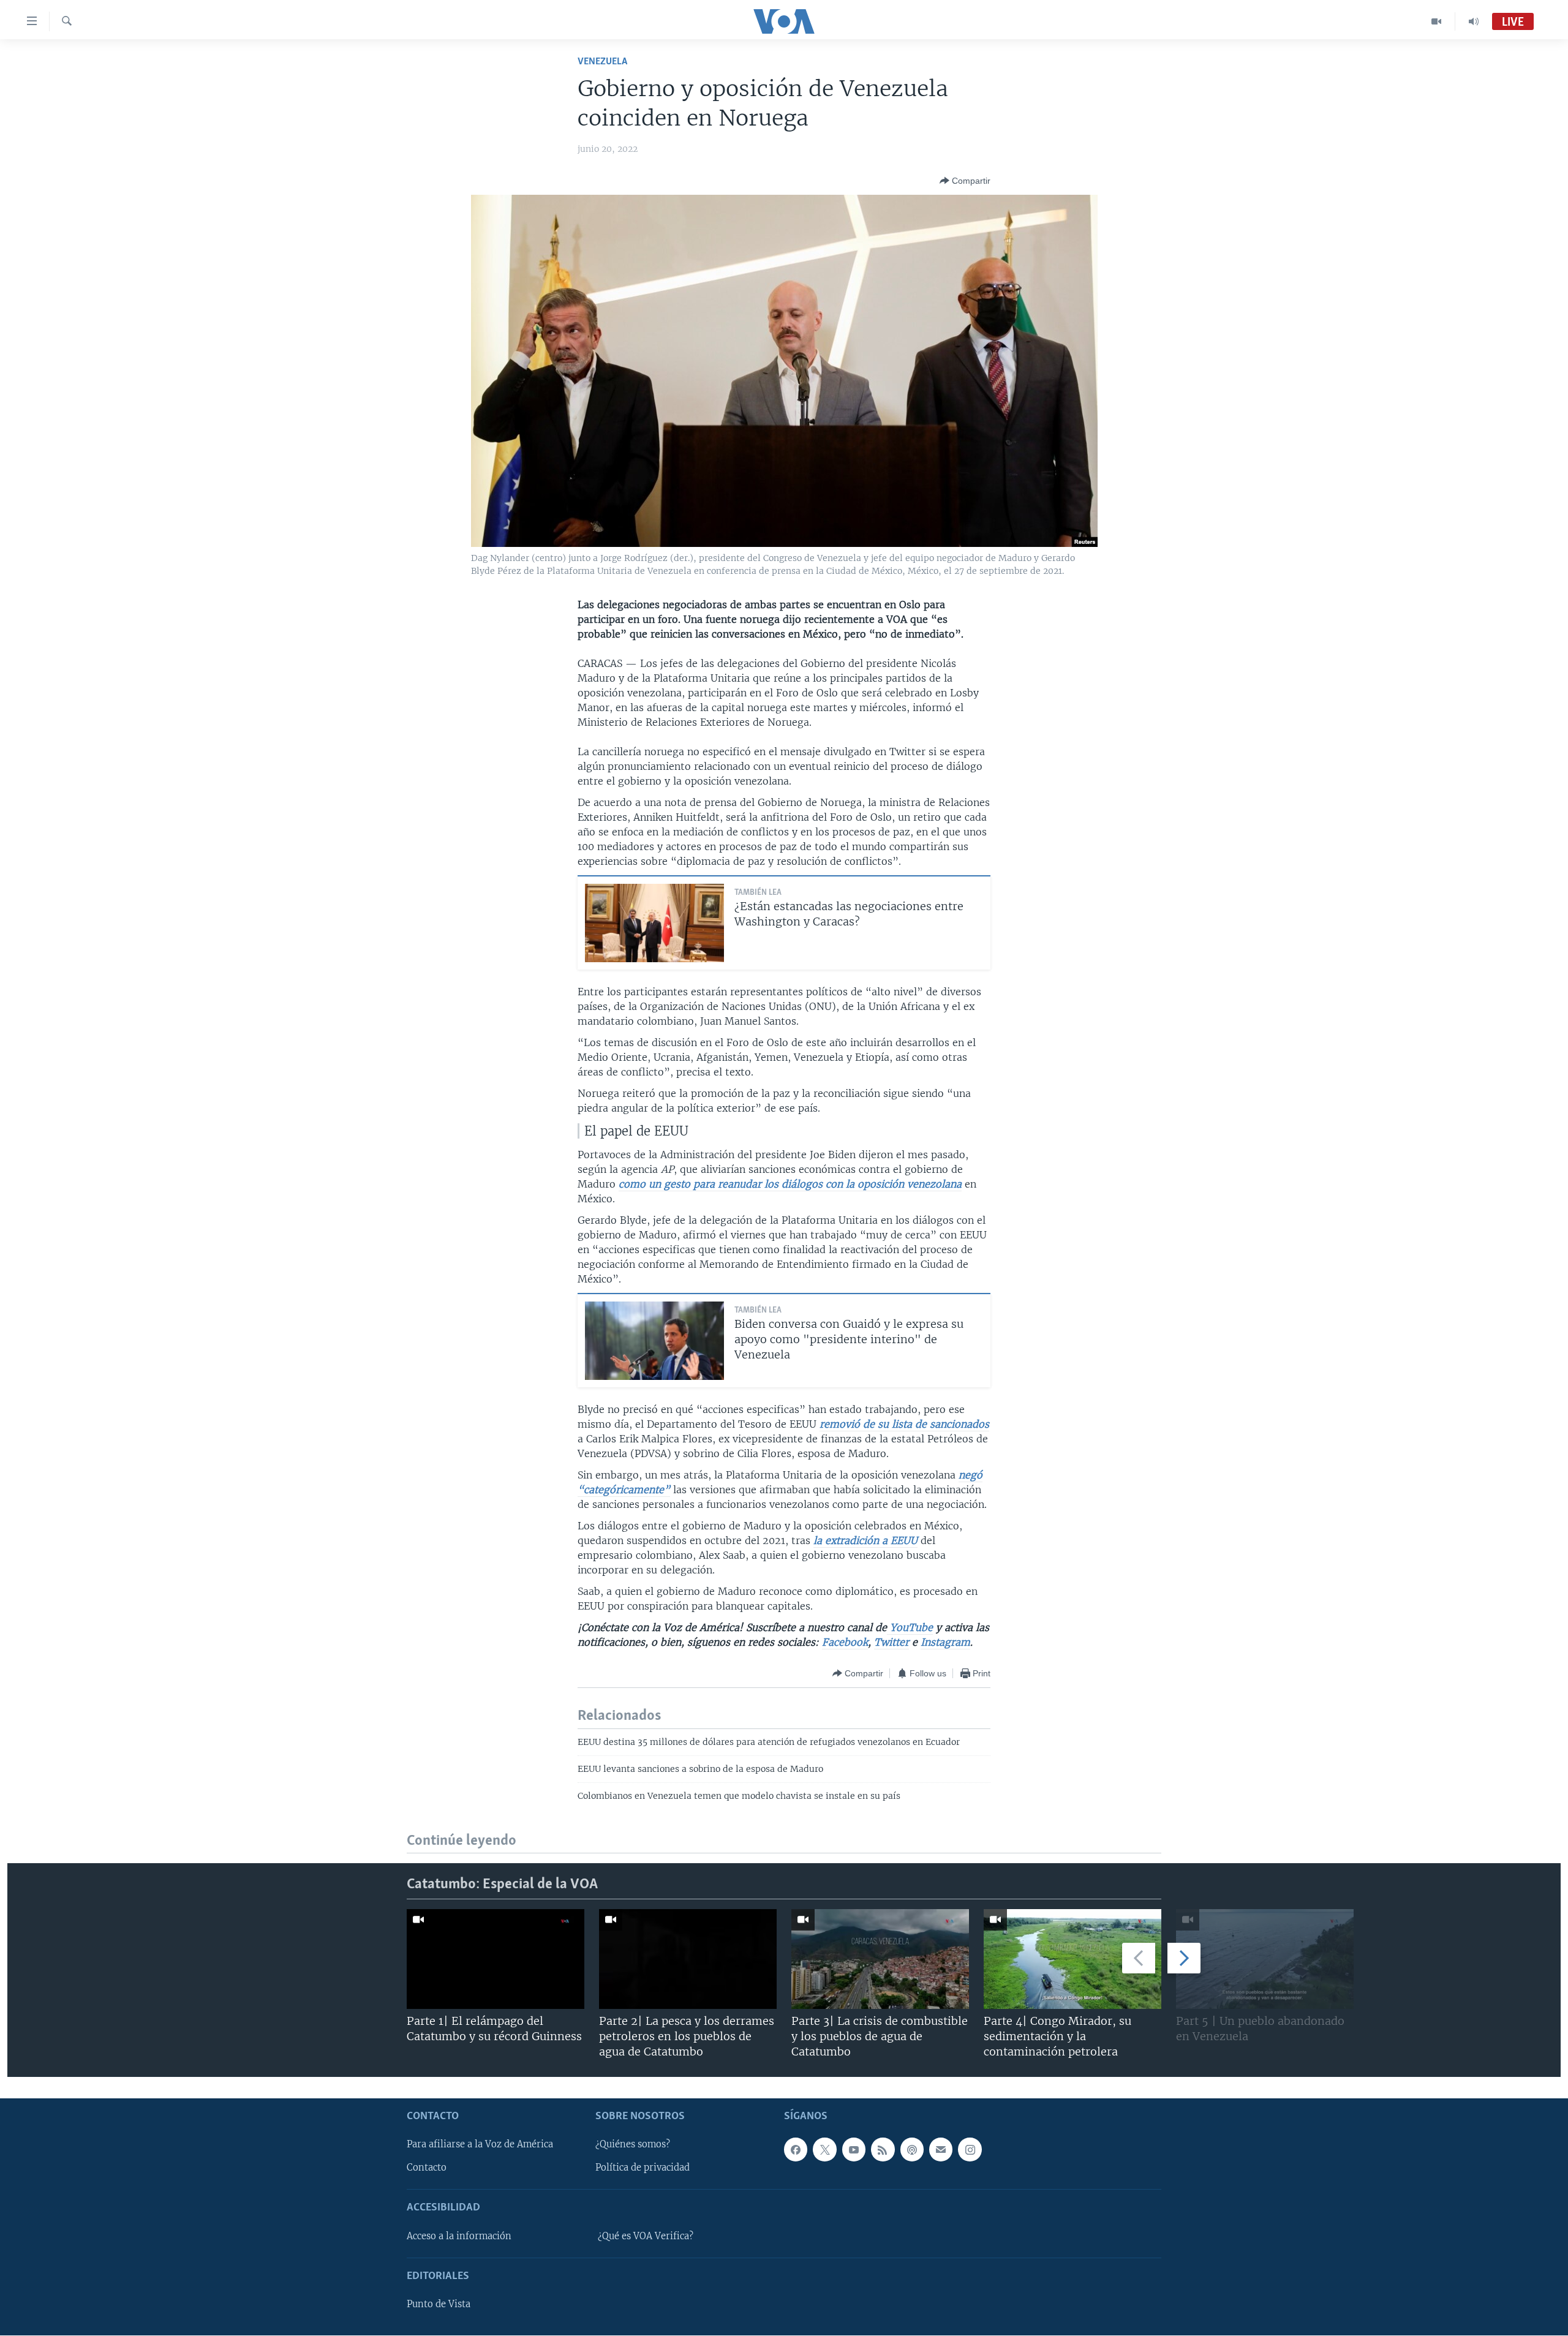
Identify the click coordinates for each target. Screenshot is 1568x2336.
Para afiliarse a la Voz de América (480, 2145)
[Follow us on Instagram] (970, 2150)
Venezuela (602, 62)
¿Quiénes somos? (633, 2145)
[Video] (1437, 21)
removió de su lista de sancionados (904, 1424)
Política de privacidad (643, 2168)
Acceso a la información (459, 2236)
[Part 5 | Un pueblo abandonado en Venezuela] (1265, 1959)
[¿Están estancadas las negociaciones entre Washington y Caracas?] (654, 923)
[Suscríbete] (941, 2150)
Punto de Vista (439, 2305)
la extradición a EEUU (865, 1540)
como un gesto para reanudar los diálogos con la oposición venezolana (790, 1184)
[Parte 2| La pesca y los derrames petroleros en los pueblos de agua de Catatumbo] (688, 1959)
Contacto (427, 2168)
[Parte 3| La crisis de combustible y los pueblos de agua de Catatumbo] (880, 1959)
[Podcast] (912, 2150)
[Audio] (1474, 21)
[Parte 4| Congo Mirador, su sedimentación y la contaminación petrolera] (1072, 1959)
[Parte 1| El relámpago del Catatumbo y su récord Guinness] (496, 1959)
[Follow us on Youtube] (854, 2150)
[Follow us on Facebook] (796, 2150)
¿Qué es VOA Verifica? (646, 2236)
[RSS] (883, 2150)
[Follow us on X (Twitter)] (824, 2150)
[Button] (965, 181)
